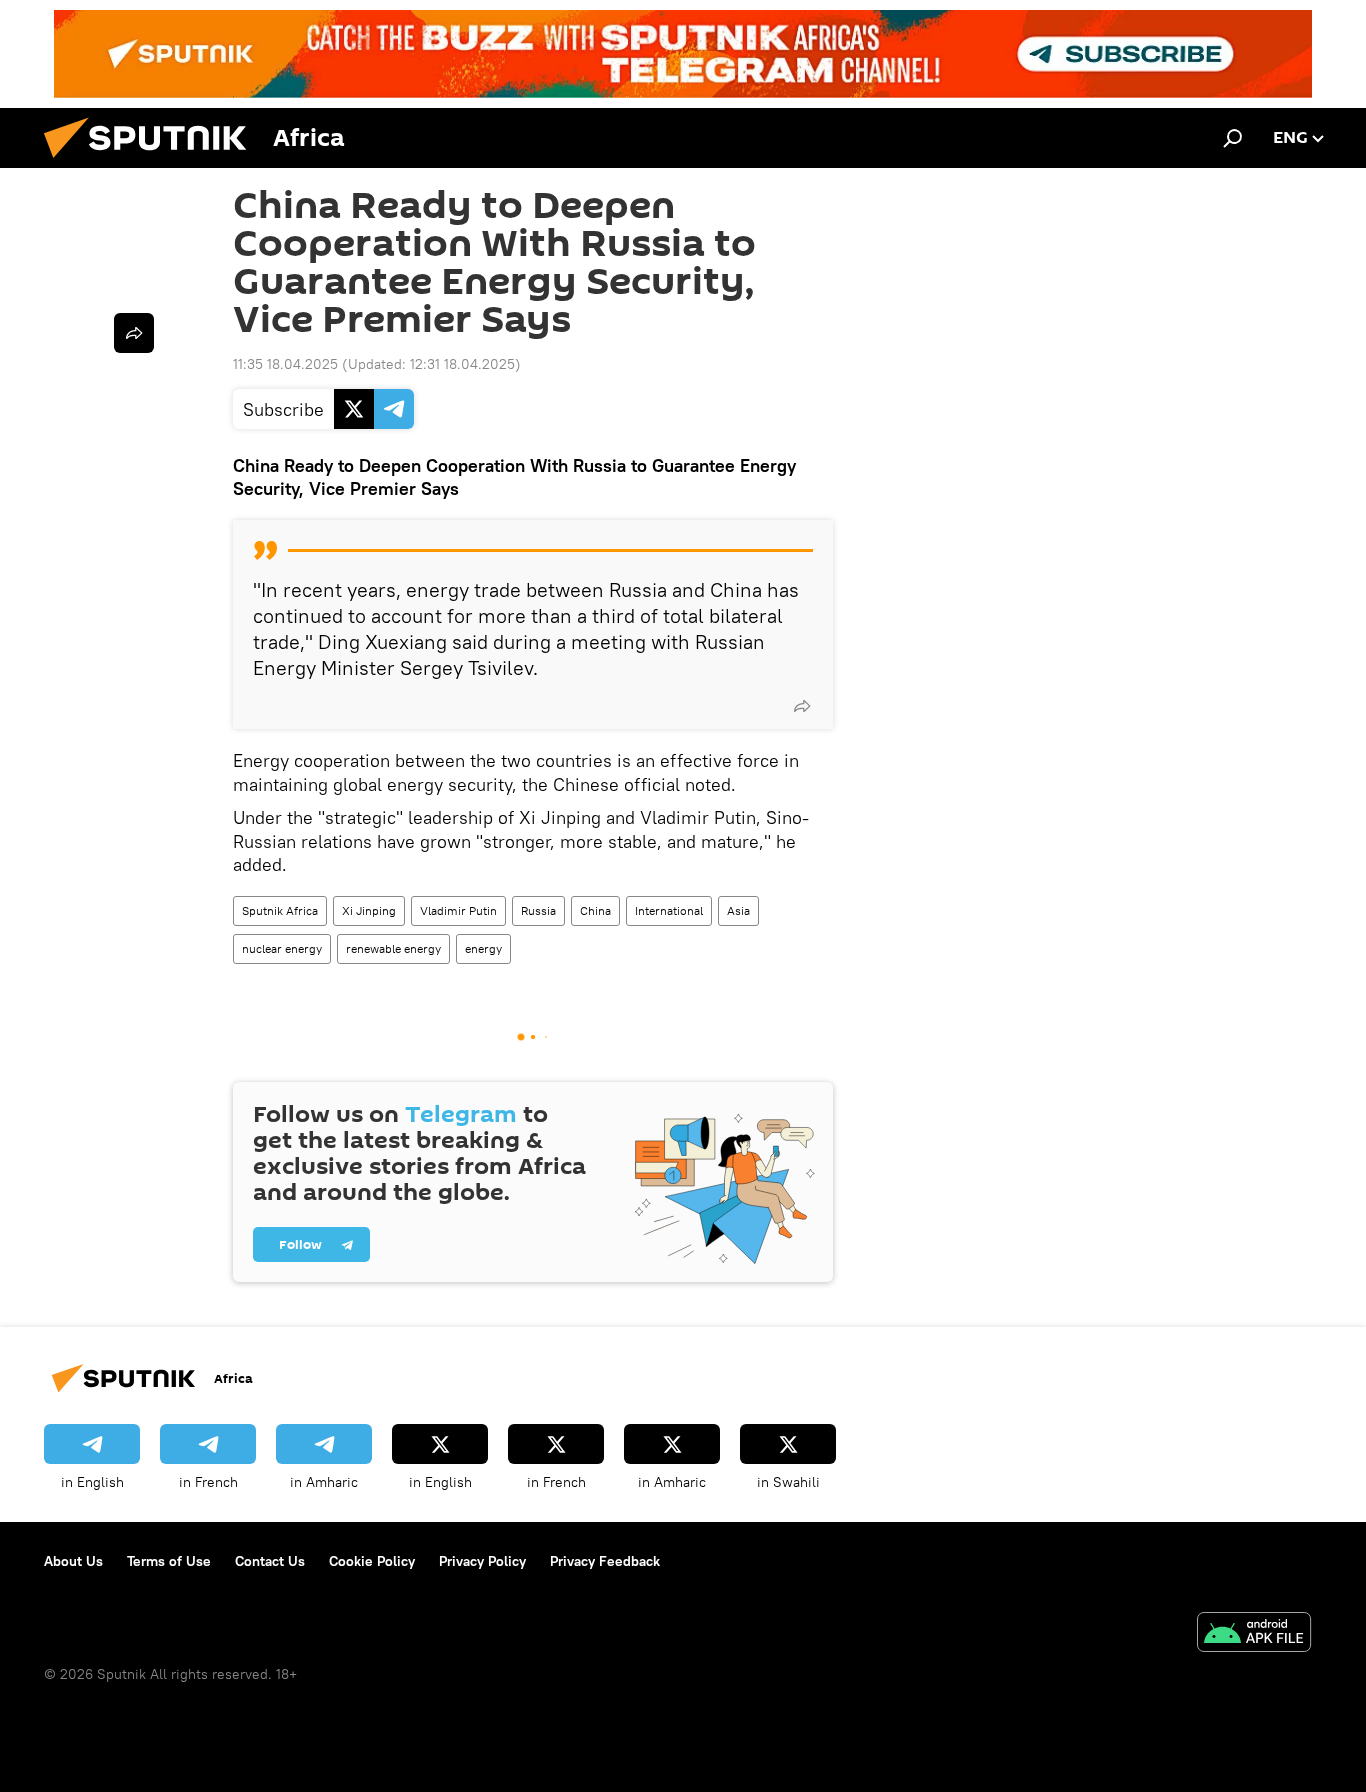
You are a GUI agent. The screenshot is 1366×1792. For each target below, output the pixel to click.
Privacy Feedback (605, 1561)
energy (483, 948)
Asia (738, 910)
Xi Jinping (369, 910)
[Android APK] (1254, 1634)
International (669, 910)
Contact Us (270, 1561)
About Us (73, 1561)
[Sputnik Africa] (153, 163)
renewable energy (393, 948)
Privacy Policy (482, 1561)
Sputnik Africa (280, 910)
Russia (538, 910)
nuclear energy (282, 948)
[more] (802, 706)
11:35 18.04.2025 (285, 364)
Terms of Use (169, 1561)
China (595, 910)
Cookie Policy (372, 1561)
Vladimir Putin (458, 910)
